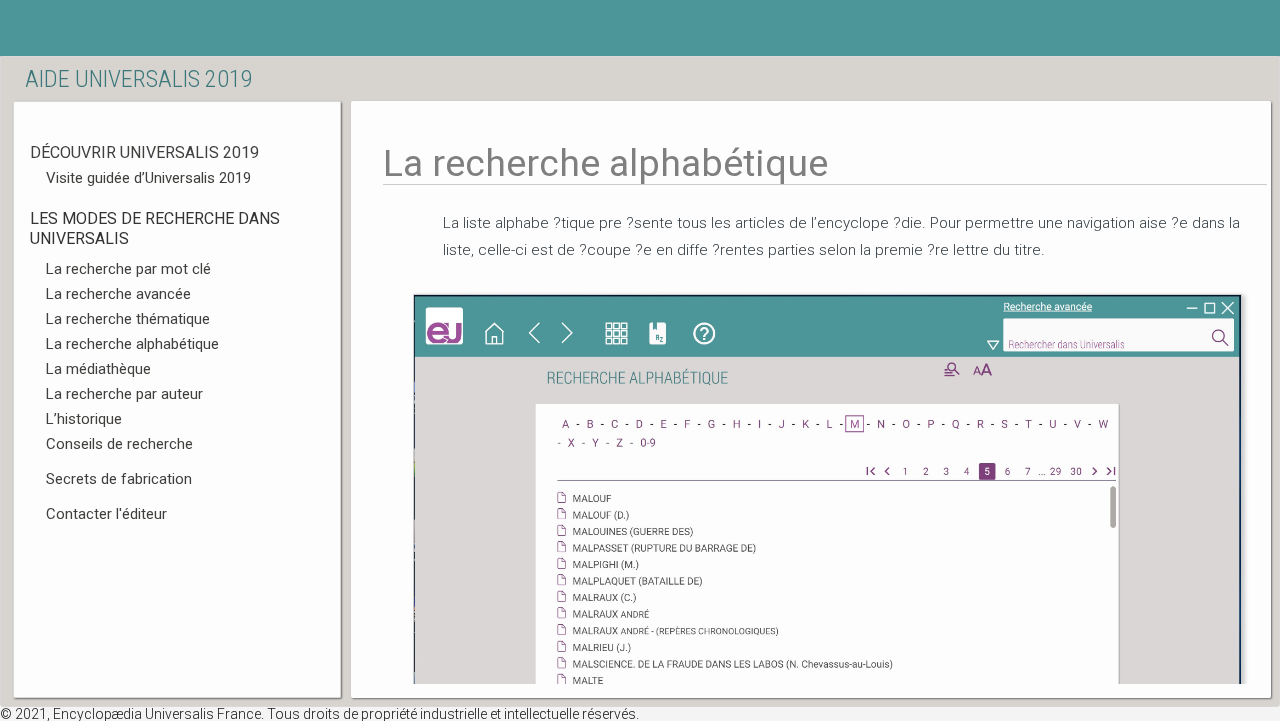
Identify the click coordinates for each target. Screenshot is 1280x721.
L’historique (84, 419)
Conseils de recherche (119, 444)
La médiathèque (98, 369)
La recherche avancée (118, 294)
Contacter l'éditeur (106, 514)
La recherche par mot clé (128, 269)
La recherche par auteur (124, 394)
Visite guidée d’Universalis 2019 (148, 178)
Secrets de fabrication (119, 479)
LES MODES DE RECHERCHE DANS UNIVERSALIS (155, 228)
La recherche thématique (128, 319)
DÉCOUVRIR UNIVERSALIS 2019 (144, 152)
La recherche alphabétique (132, 344)
